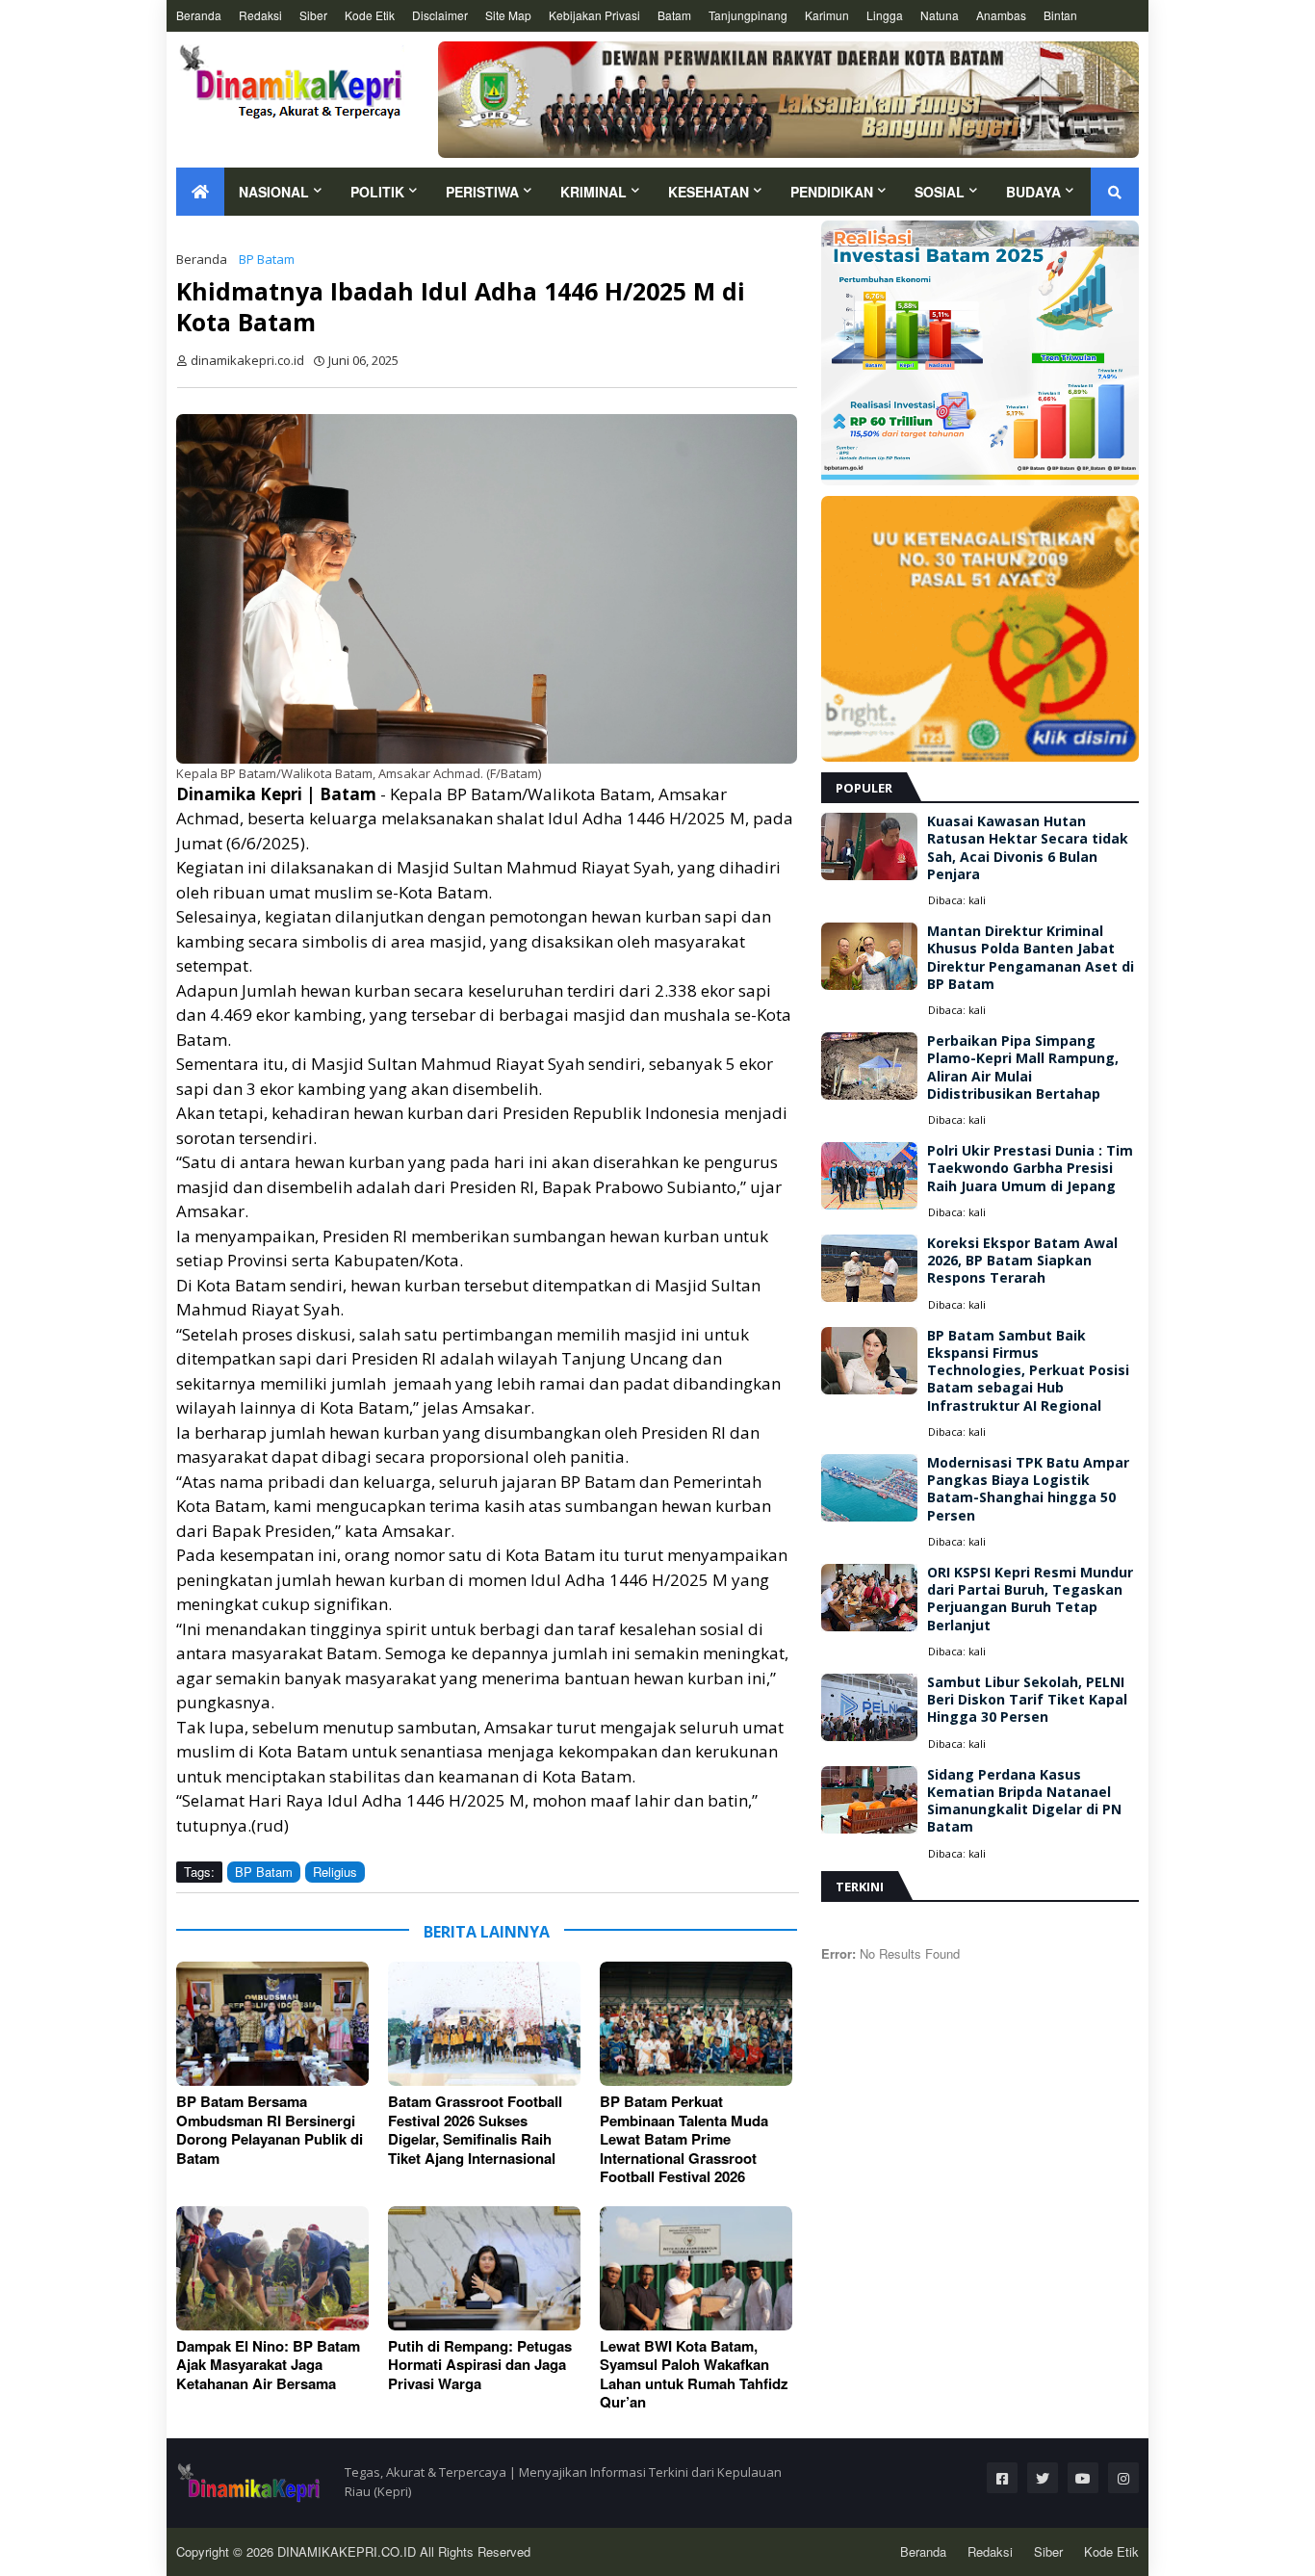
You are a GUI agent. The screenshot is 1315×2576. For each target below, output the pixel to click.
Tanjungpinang (748, 15)
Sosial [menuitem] (940, 192)
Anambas (1001, 15)
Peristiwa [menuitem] (482, 192)
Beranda (199, 15)
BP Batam (267, 259)
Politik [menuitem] (377, 192)
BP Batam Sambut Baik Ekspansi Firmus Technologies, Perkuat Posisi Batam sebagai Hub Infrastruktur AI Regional (1028, 1371)
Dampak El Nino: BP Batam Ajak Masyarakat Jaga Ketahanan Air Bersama (268, 2366)
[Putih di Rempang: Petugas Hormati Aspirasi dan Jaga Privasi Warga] (484, 2268)
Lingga (885, 15)
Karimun (827, 15)
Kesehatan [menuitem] (709, 192)
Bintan (1060, 15)
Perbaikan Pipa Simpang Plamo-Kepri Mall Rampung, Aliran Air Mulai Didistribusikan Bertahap (1023, 1067)
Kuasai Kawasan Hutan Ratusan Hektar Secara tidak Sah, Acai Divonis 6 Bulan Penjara (1028, 848)
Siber (313, 15)
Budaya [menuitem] (1033, 192)
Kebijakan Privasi (594, 15)
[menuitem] (200, 192)
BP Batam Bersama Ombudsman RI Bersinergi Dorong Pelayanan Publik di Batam (270, 2130)
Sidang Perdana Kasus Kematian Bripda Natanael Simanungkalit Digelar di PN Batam (1024, 1801)
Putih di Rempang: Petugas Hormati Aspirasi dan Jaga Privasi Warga (480, 2366)
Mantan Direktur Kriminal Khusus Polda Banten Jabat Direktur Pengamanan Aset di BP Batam (1031, 958)
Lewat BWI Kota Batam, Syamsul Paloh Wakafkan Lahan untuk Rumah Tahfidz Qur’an (694, 2375)
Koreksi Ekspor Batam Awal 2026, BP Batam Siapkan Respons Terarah (1022, 1261)
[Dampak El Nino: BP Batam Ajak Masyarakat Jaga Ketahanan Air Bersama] (272, 2268)
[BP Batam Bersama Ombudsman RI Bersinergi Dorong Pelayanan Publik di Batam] (272, 2024)
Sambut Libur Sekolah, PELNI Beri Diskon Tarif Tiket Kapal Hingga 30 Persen (1027, 1700)
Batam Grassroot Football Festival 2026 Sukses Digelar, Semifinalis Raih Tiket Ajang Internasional (475, 2130)
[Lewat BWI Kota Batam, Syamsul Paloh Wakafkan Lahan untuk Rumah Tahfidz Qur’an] (696, 2268)
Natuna (940, 15)
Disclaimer (440, 15)
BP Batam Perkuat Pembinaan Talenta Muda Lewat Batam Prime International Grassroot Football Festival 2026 (684, 2140)
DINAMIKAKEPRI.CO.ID (348, 2551)
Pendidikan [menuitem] (832, 192)
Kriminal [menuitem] (593, 192)
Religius (335, 1872)
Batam (674, 15)
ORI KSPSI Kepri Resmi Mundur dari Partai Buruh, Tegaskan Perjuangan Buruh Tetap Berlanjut (1030, 1599)
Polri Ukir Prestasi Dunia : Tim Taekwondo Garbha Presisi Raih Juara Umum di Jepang (1030, 1168)
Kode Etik (370, 15)
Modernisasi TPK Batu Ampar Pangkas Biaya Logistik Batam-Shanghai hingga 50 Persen (1028, 1489)
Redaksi (260, 15)
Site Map (508, 15)
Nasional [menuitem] (274, 192)
